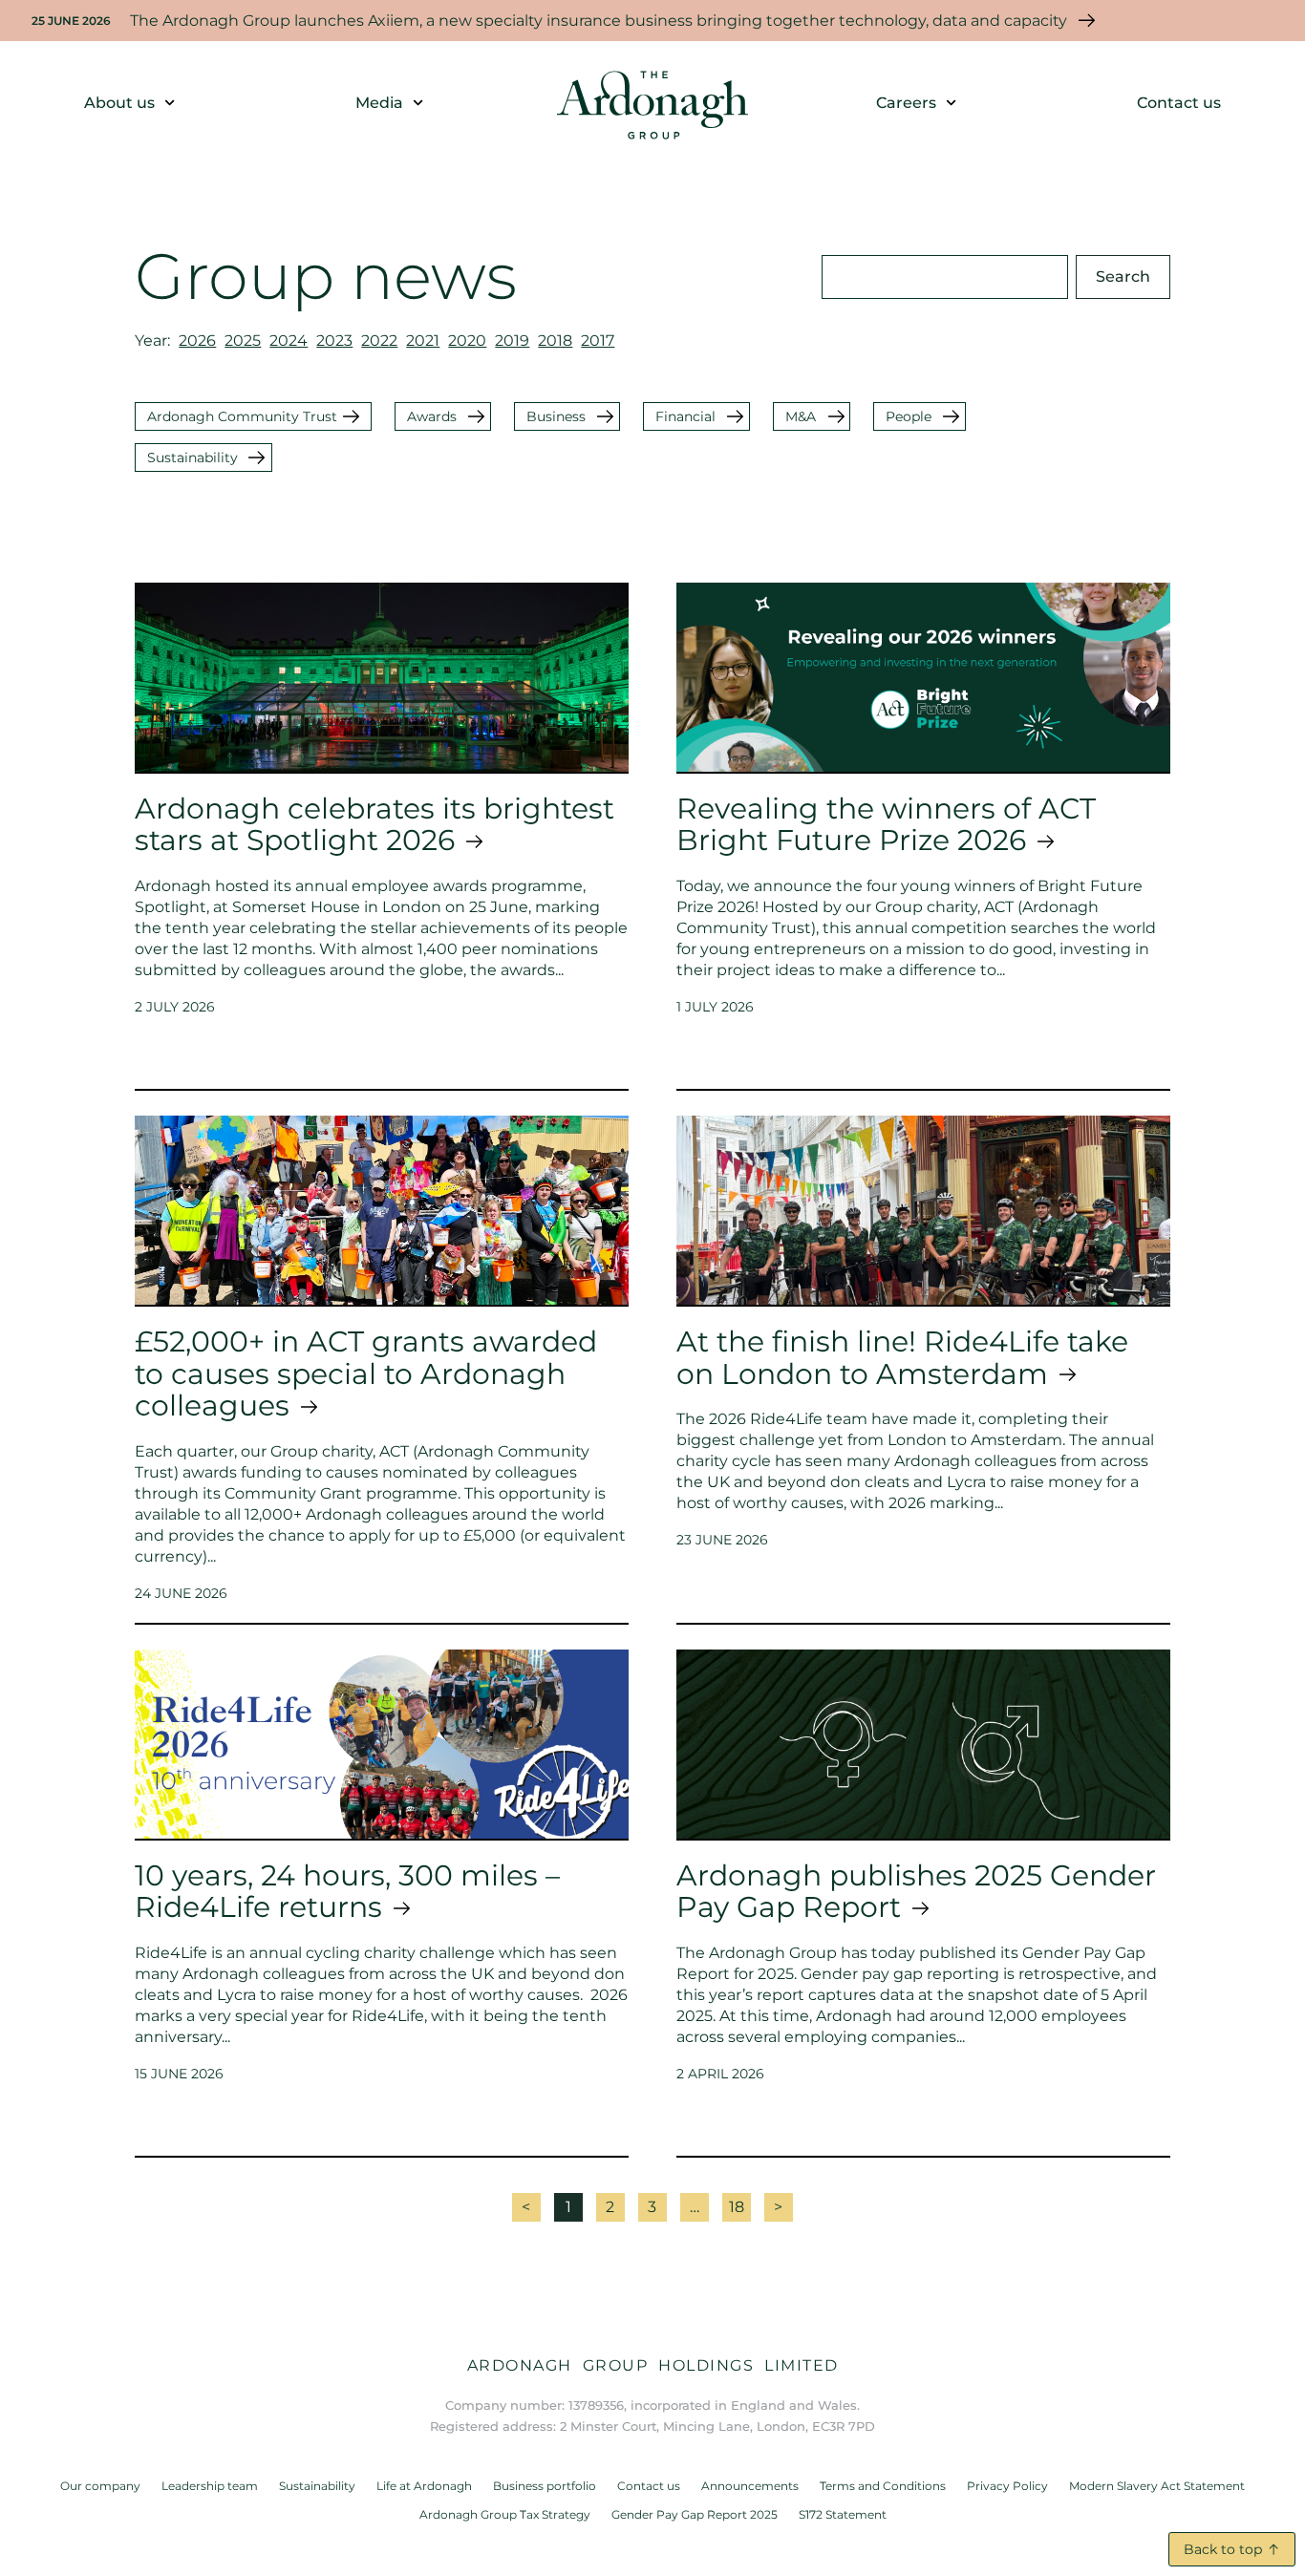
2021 (423, 341)
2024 (289, 341)
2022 (379, 341)
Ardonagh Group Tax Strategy (505, 2514)
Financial (685, 416)
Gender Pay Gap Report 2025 (695, 2514)
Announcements (750, 2486)
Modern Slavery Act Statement (1157, 2486)
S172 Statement (843, 2514)
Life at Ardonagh (424, 2486)
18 (739, 2204)
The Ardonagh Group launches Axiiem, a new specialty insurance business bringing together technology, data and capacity (599, 21)
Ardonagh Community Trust (242, 416)
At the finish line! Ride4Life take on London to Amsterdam (902, 1357)
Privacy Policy (1007, 2486)
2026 (197, 341)
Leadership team (210, 2486)
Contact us (1179, 103)
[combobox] (945, 277)
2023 (334, 341)
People (909, 416)
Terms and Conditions (883, 2486)
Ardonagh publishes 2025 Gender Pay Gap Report (916, 1891)
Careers (906, 103)
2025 (243, 341)
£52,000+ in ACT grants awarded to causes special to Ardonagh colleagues (366, 1373)
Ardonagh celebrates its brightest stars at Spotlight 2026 (374, 824)
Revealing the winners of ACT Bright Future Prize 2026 (886, 824)
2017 (598, 341)
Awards (432, 416)
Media (379, 103)
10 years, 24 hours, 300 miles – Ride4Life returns (347, 1891)
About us (119, 103)
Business (556, 416)
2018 (555, 341)
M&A (801, 416)
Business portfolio (545, 2486)
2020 (467, 341)
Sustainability (193, 458)
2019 (512, 341)
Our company (100, 2486)
